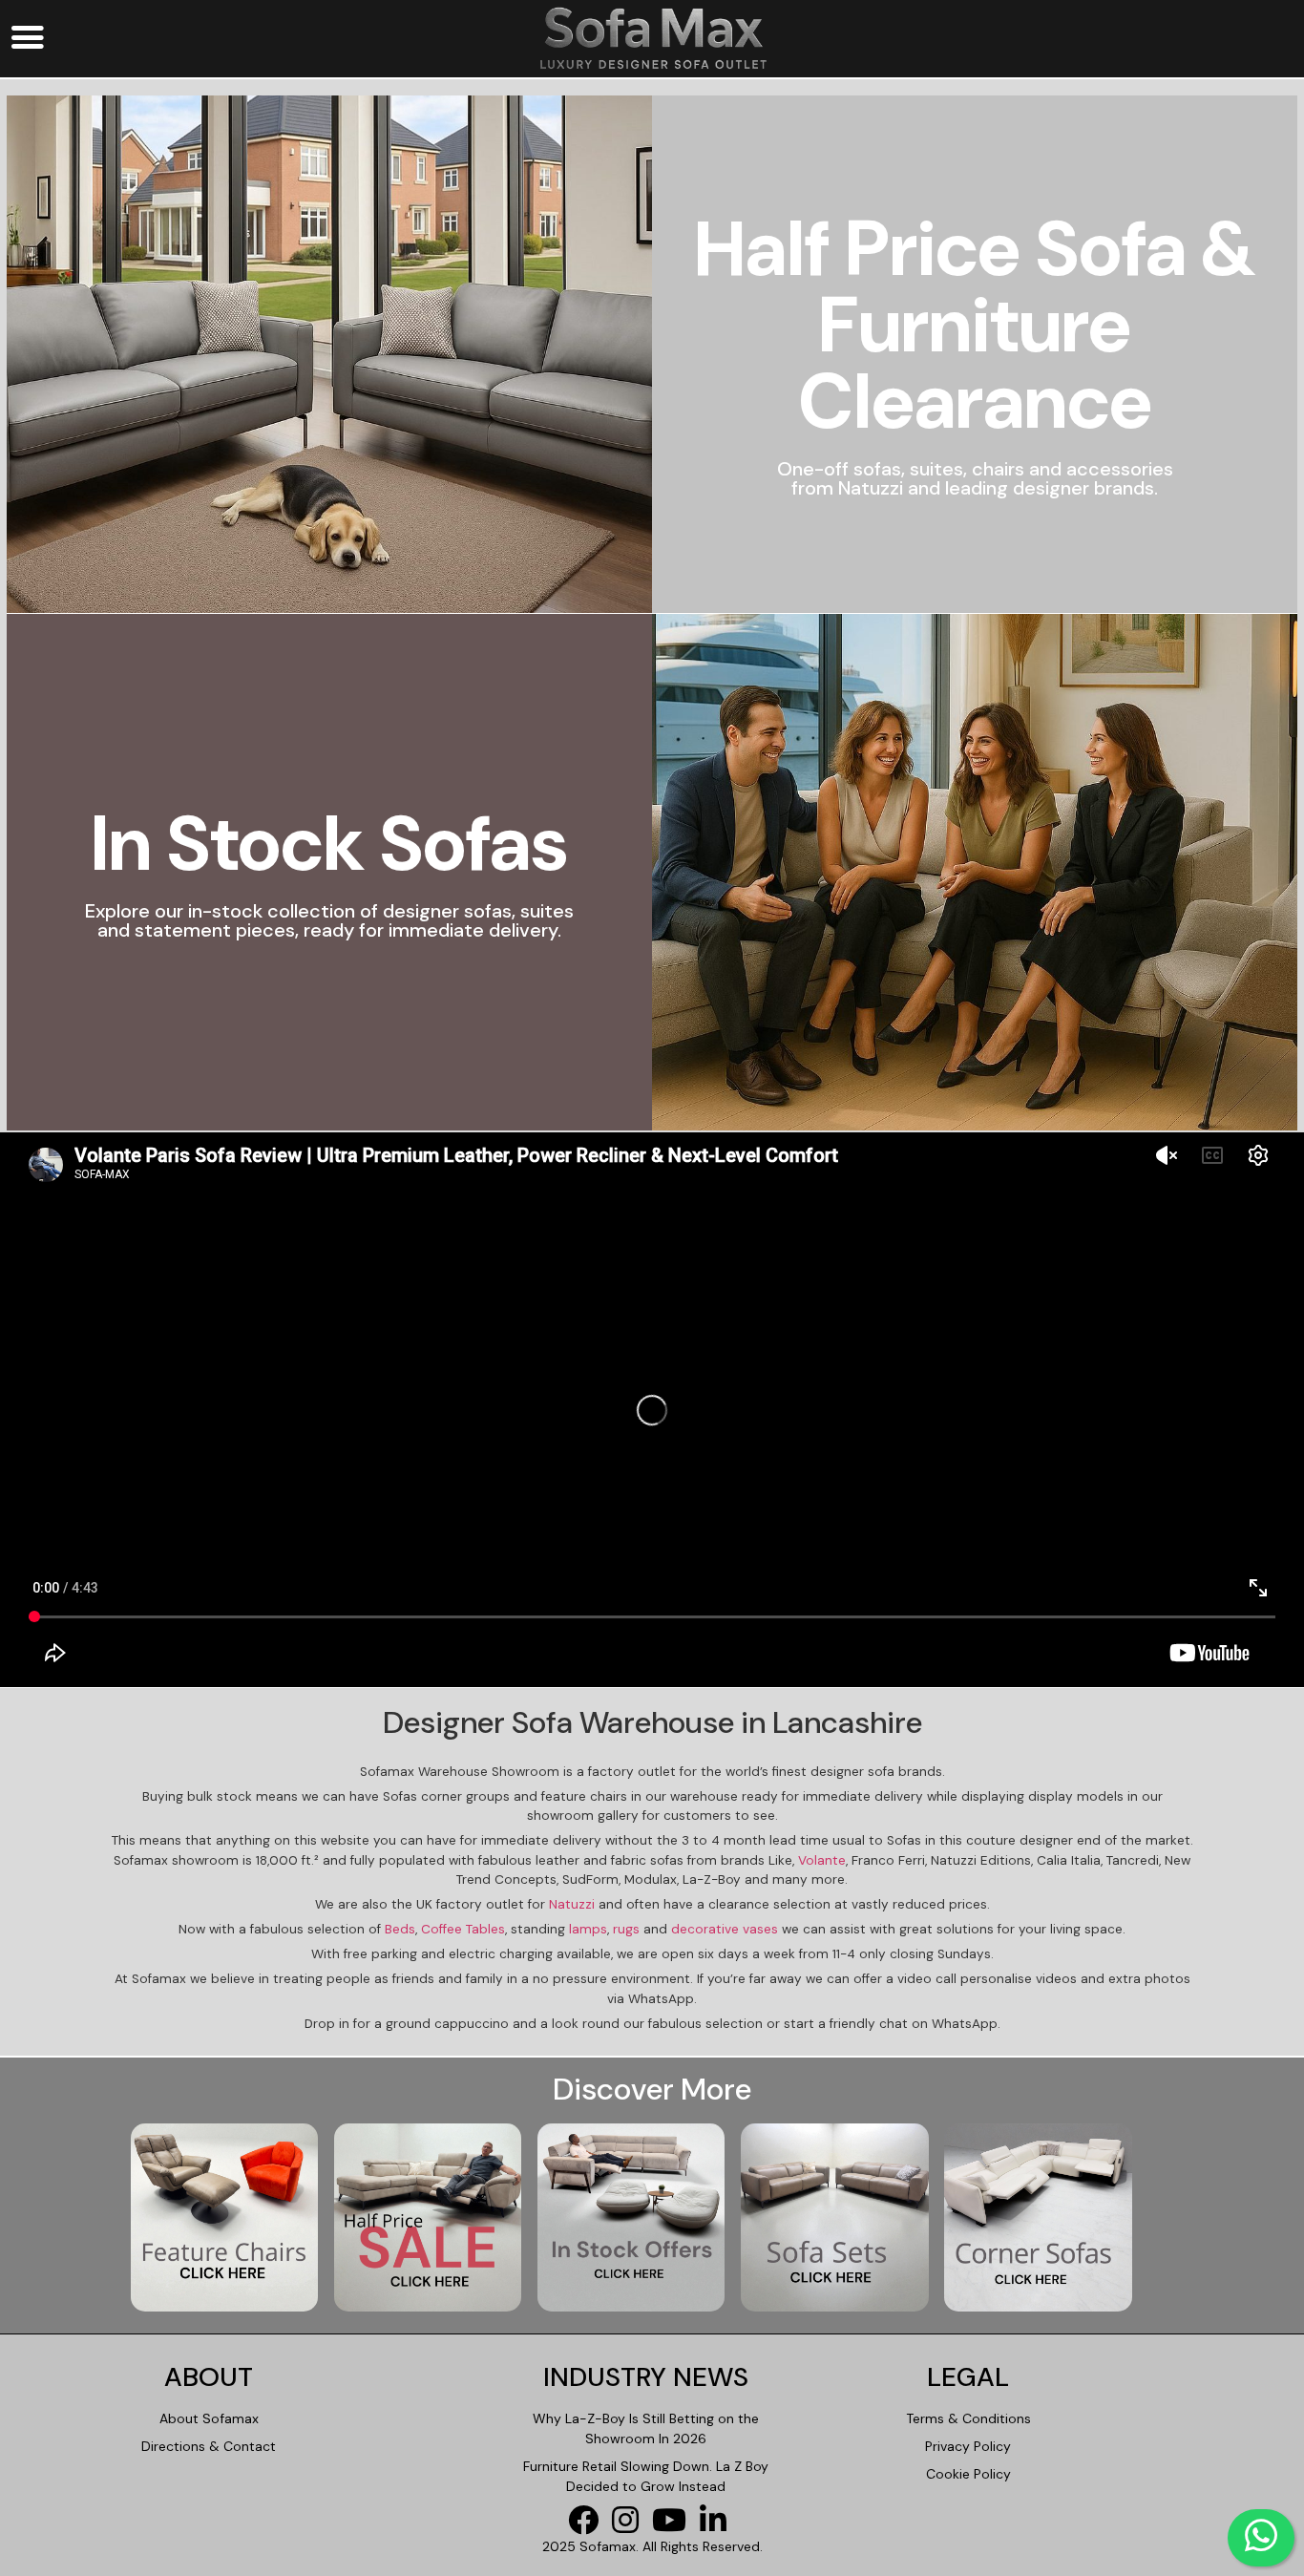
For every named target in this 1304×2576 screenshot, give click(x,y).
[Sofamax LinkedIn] (718, 2526)
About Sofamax (209, 2418)
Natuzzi (572, 1904)
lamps (588, 1929)
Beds (400, 1929)
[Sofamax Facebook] (588, 2526)
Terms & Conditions (968, 2418)
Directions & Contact (209, 2446)
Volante (822, 1860)
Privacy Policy (968, 2446)
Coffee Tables (463, 1929)
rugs (626, 1929)
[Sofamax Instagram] (630, 2526)
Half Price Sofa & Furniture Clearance (975, 326)
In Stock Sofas (329, 844)
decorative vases (725, 1929)
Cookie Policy (968, 2474)
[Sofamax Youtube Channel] (674, 2526)
